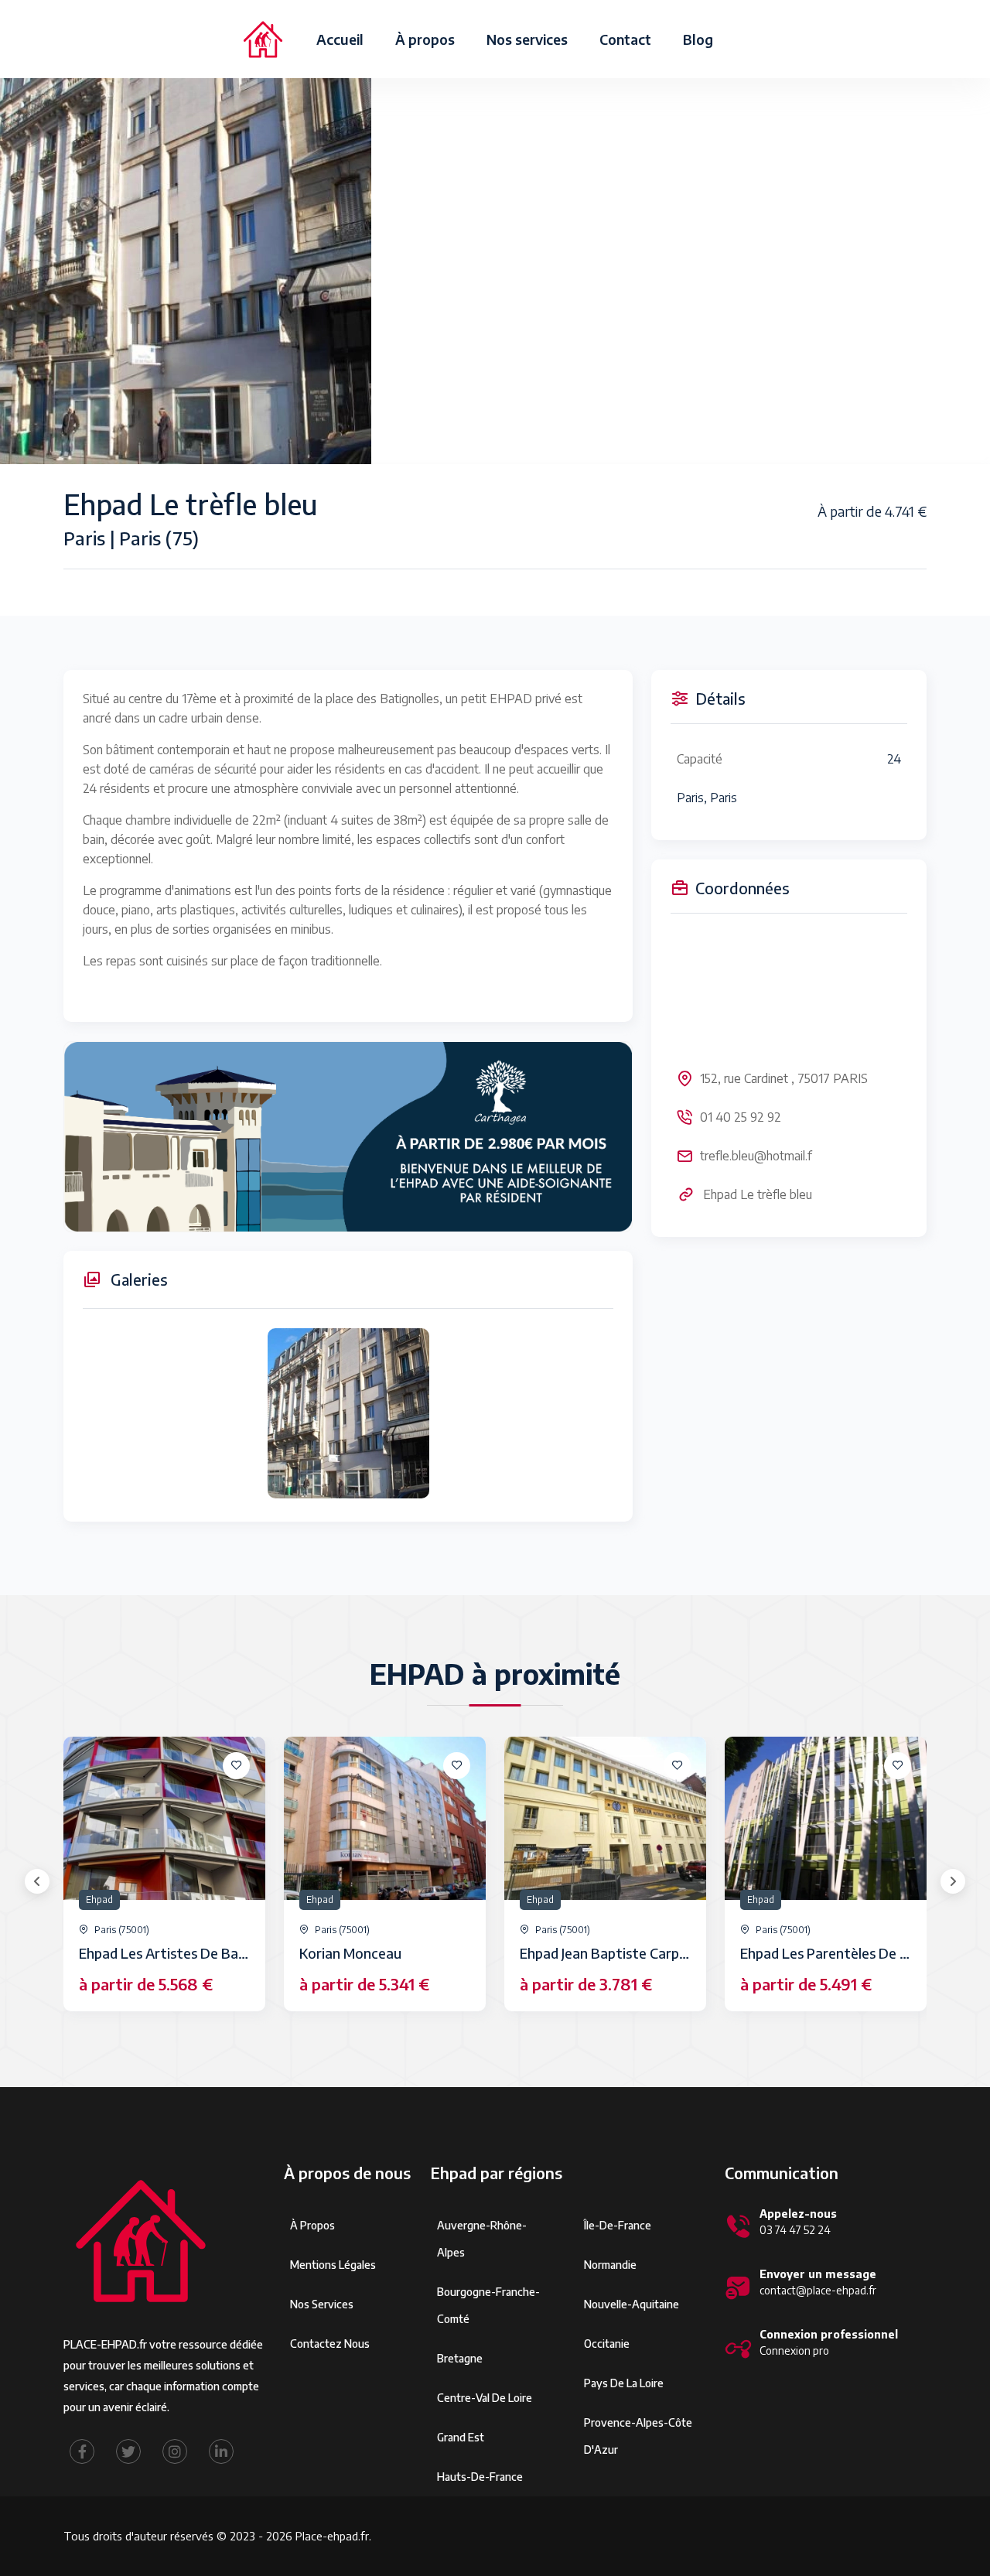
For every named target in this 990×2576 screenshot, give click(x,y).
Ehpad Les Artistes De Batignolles (186, 1953)
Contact (625, 39)
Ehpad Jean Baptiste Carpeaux (614, 1953)
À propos (425, 39)
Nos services (527, 39)
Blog (698, 39)
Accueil (340, 39)
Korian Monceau (350, 1953)
